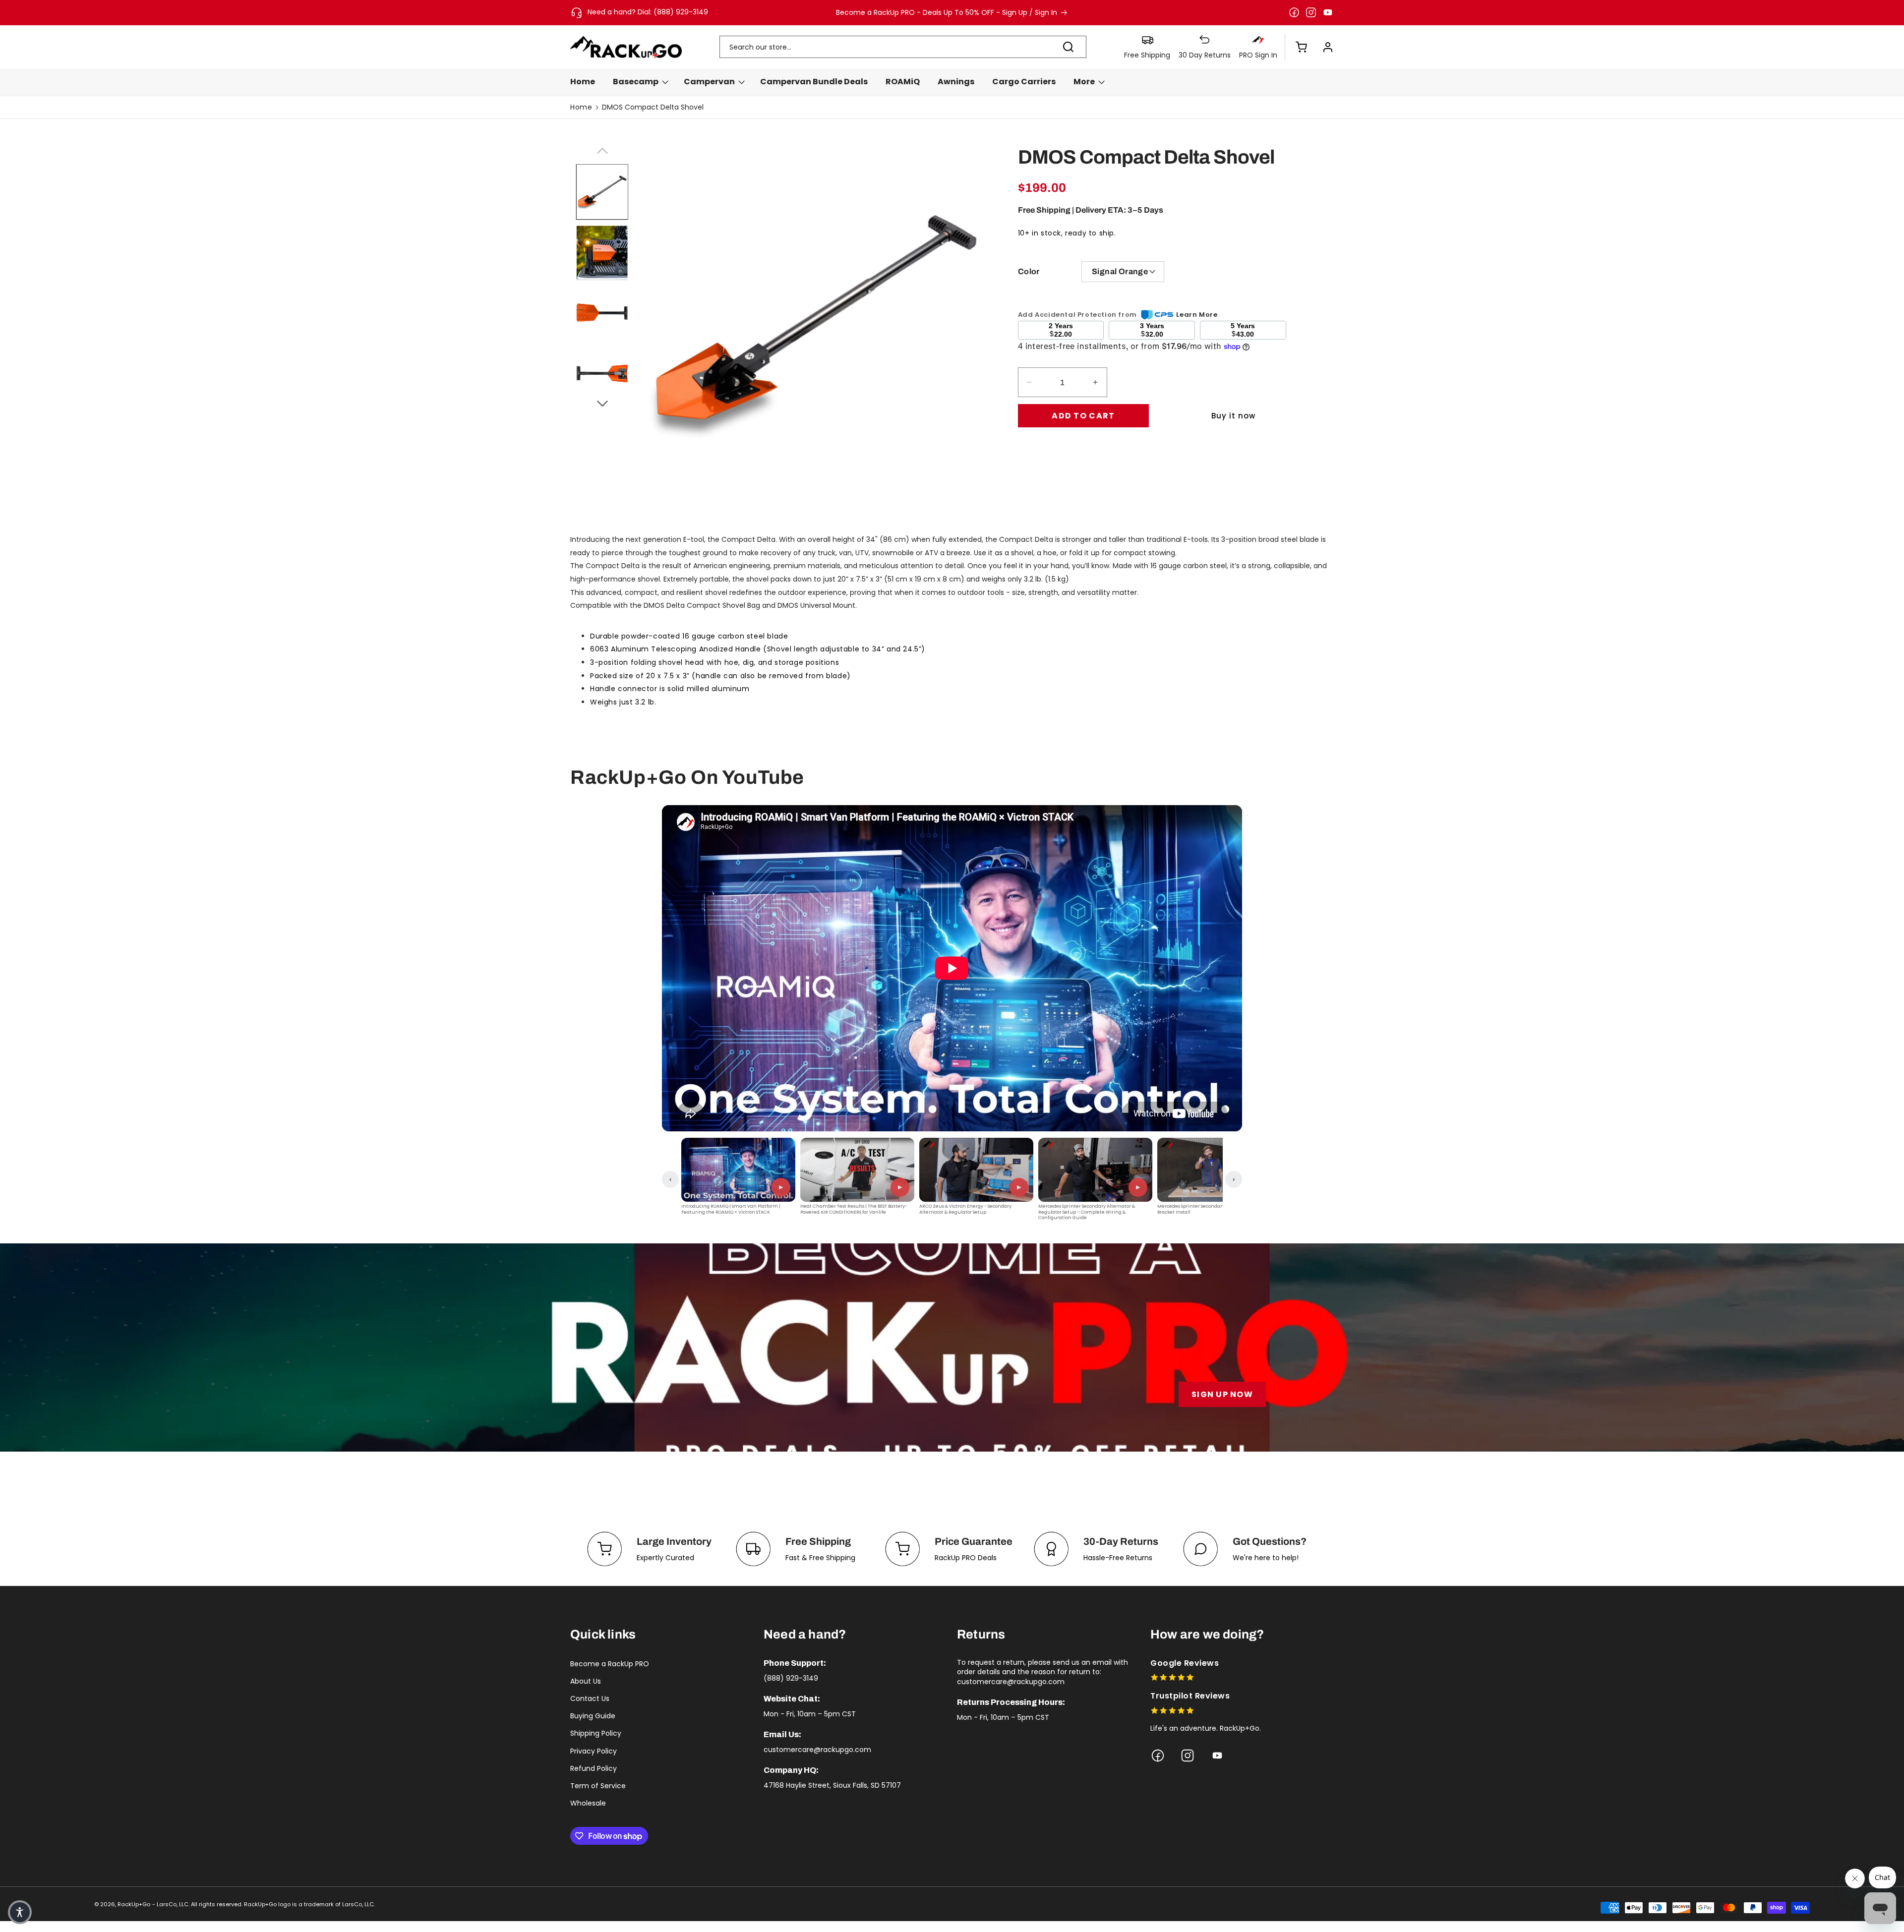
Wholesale (588, 1803)
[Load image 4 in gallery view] (602, 374)
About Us (586, 1681)
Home (581, 107)
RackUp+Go (134, 1904)
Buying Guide (593, 1716)
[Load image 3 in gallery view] (602, 314)
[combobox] (903, 47)
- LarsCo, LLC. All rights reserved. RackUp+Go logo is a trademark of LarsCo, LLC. (264, 1904)
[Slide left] (602, 149)
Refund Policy (594, 1768)
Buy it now (1233, 416)
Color (1029, 271)
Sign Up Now (1222, 1394)
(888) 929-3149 (791, 1678)
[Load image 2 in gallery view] (602, 253)
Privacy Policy (594, 1751)
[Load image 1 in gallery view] (602, 192)
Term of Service (598, 1786)
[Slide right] (602, 402)
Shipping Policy (596, 1733)
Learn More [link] (1197, 315)
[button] (1296, 47)
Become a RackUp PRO (610, 1664)
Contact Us (590, 1698)
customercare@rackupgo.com (817, 1750)
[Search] (1069, 47)
